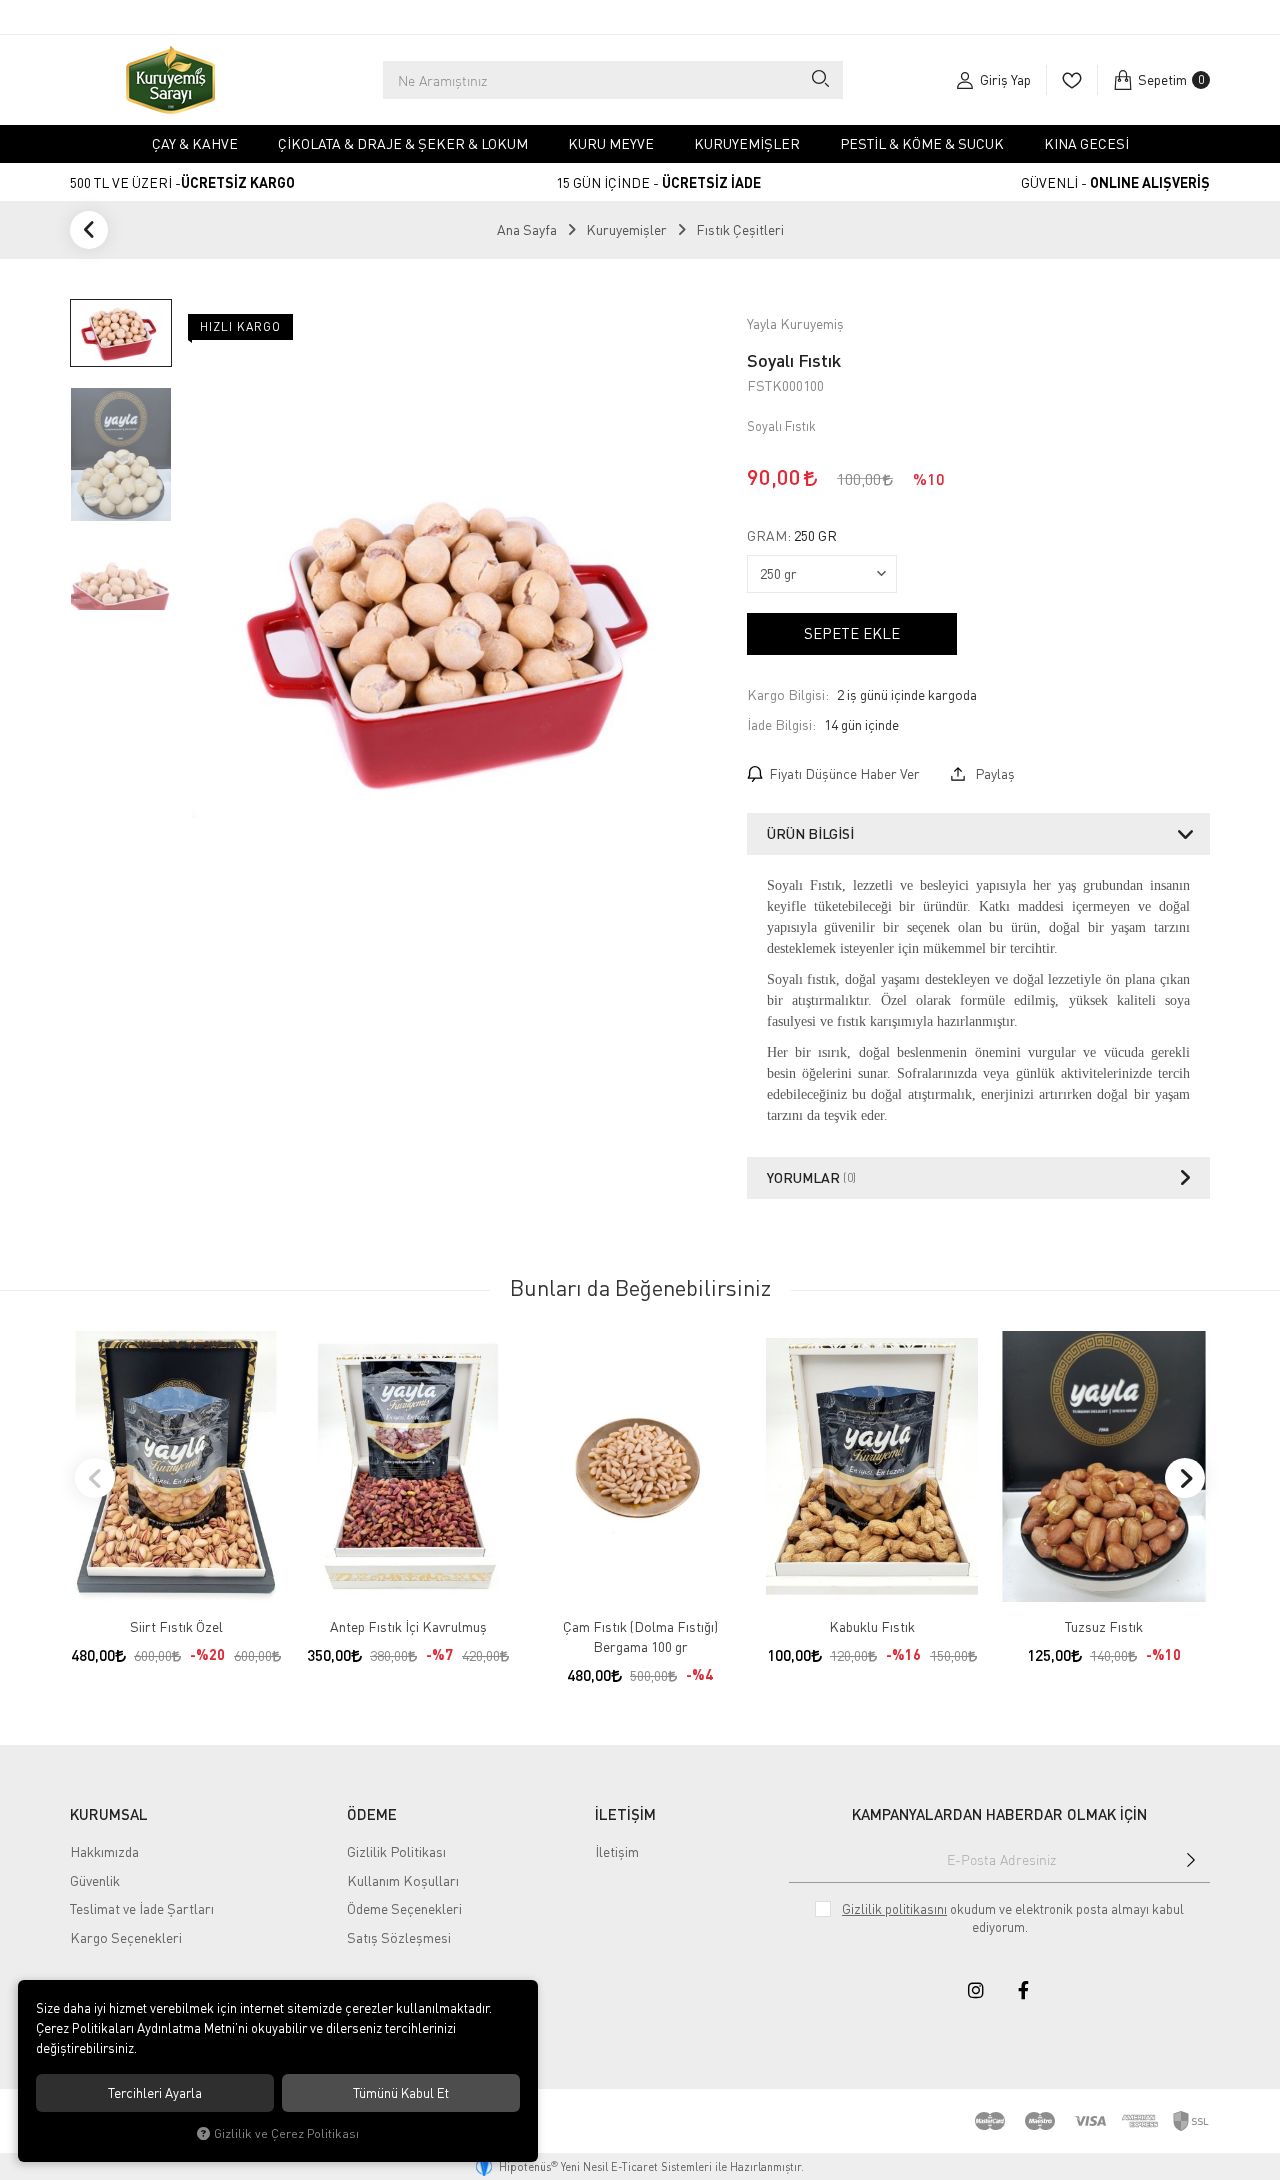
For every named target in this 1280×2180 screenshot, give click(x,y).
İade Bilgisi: (781, 724)
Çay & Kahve (195, 143)
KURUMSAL (109, 1814)
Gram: (792, 536)
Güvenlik (95, 1880)
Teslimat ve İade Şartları (142, 1908)
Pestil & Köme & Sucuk (922, 143)
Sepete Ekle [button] (852, 633)
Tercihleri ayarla (155, 2093)
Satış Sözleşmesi (399, 1937)
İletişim (617, 1851)
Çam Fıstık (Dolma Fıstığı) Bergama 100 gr (640, 1636)
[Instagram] (976, 1990)
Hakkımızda (104, 1851)
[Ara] (819, 80)
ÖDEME (372, 1814)
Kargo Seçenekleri (126, 1937)
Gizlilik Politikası (396, 1851)
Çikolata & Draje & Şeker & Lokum (403, 143)
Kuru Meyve (611, 143)
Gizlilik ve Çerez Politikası (286, 2133)
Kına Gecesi (1086, 143)
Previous (95, 1478)
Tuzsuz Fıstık (1104, 1626)
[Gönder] (1191, 1860)
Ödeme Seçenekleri (404, 1908)
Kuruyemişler (747, 143)
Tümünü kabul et (401, 2093)
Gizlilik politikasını (894, 1909)
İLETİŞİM (625, 1814)
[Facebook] (1024, 1990)
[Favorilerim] (1071, 80)
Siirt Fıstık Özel (176, 1626)
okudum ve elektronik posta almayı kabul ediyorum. (1013, 1918)
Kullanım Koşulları (403, 1880)
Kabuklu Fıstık (872, 1626)
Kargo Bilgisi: (788, 694)
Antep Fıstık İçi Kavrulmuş (408, 1626)
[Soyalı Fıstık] (459, 640)
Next (1185, 1478)
